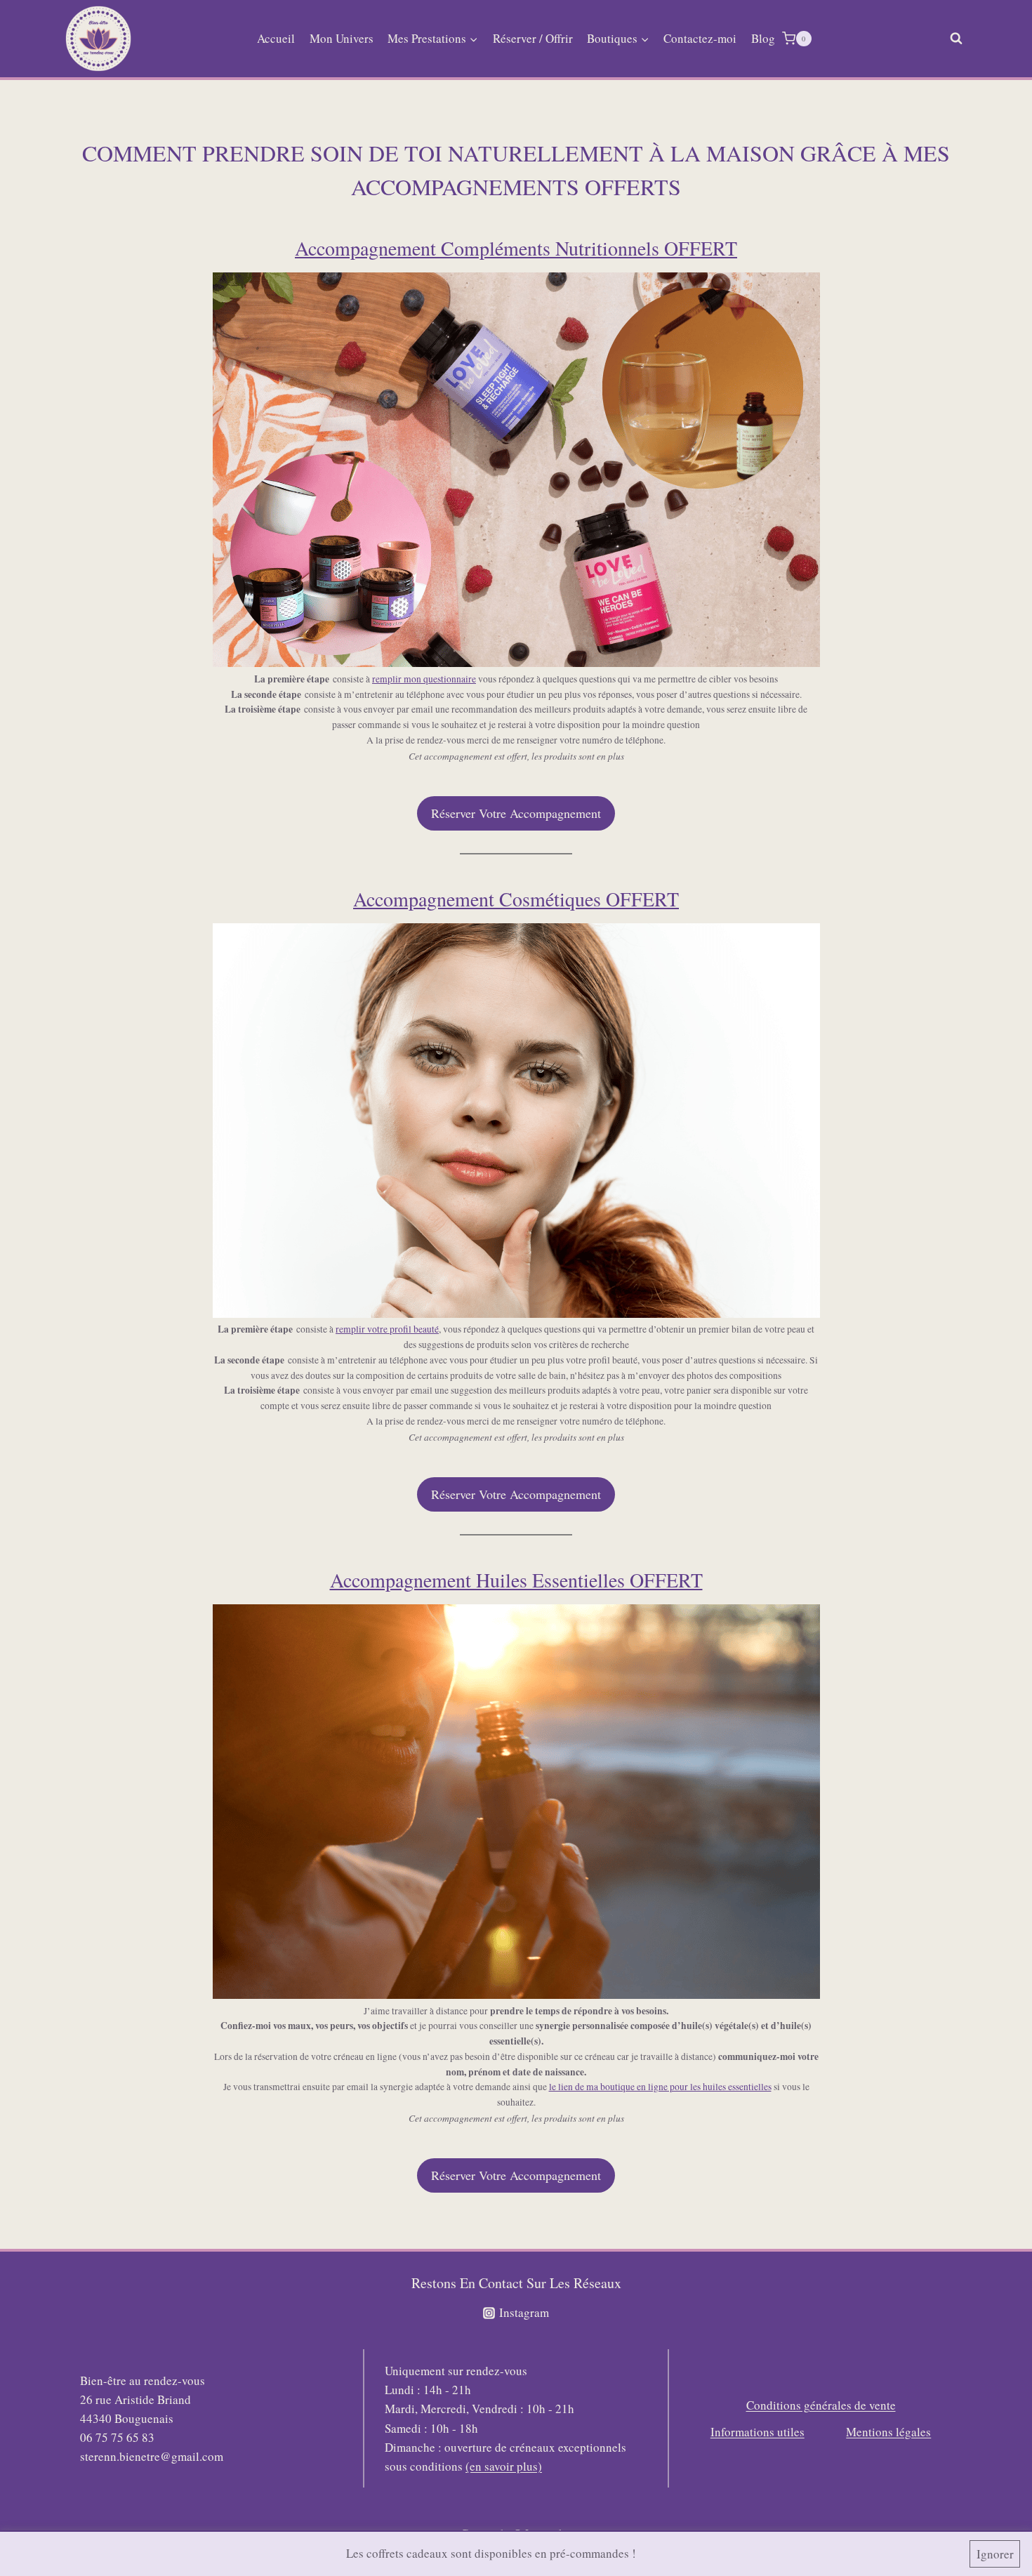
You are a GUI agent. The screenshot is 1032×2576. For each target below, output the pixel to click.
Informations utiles (758, 2432)
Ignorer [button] (995, 2554)
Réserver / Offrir (533, 38)
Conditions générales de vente (821, 2405)
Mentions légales (888, 2432)
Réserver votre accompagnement (516, 813)
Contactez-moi (700, 38)
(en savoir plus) (504, 2466)
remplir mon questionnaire (424, 679)
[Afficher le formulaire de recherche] (956, 39)
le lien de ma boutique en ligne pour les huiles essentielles (660, 2087)
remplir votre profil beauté (387, 1329)
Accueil (276, 38)
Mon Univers (342, 38)
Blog (763, 38)
